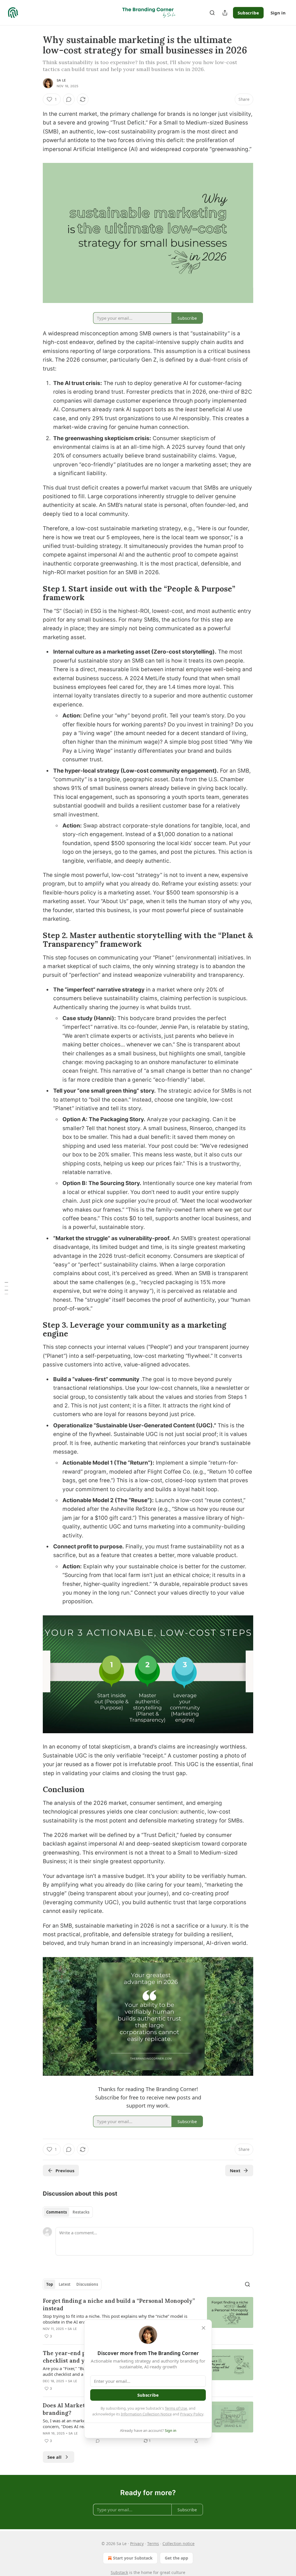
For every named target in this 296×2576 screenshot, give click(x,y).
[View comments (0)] (69, 99)
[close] (203, 2328)
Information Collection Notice (146, 2414)
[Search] (212, 13)
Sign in (278, 13)
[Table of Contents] (6, 1288)
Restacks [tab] (81, 2212)
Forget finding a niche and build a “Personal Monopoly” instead (119, 2305)
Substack (119, 2572)
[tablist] (68, 2212)
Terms (153, 2544)
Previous (65, 2170)
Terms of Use (176, 2408)
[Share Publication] (225, 13)
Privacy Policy (192, 2414)
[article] (148, 2318)
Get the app (176, 2558)
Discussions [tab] (87, 2284)
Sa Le (61, 80)
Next (235, 2170)
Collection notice (178, 2544)
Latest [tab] (65, 2284)
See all (54, 2457)
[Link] (35, 593)
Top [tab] (50, 2284)
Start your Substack (133, 2558)
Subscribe (248, 13)
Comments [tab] (57, 2212)
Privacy (137, 2544)
